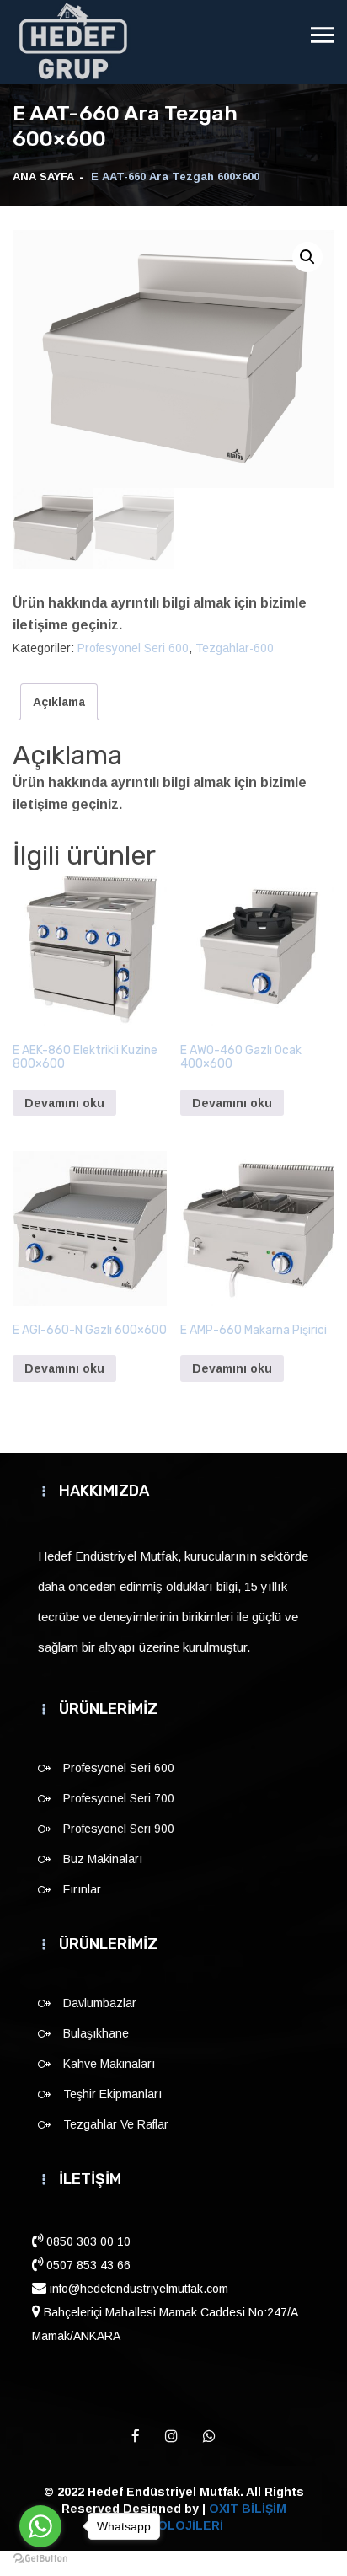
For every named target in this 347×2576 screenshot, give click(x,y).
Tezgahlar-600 (235, 648)
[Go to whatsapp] (40, 2526)
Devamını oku (64, 1103)
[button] (307, 257)
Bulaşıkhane (96, 2033)
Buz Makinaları (103, 1859)
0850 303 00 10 (87, 2241)
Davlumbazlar (100, 2003)
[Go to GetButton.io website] (40, 2559)
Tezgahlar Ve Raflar (116, 2124)
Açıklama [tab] (59, 702)
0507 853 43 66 (87, 2265)
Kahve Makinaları (109, 2064)
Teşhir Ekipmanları (112, 2094)
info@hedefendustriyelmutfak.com (137, 2289)
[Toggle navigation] (323, 35)
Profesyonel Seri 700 (119, 1798)
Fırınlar (82, 1889)
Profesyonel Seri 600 (133, 648)
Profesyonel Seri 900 (119, 1829)
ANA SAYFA (43, 177)
